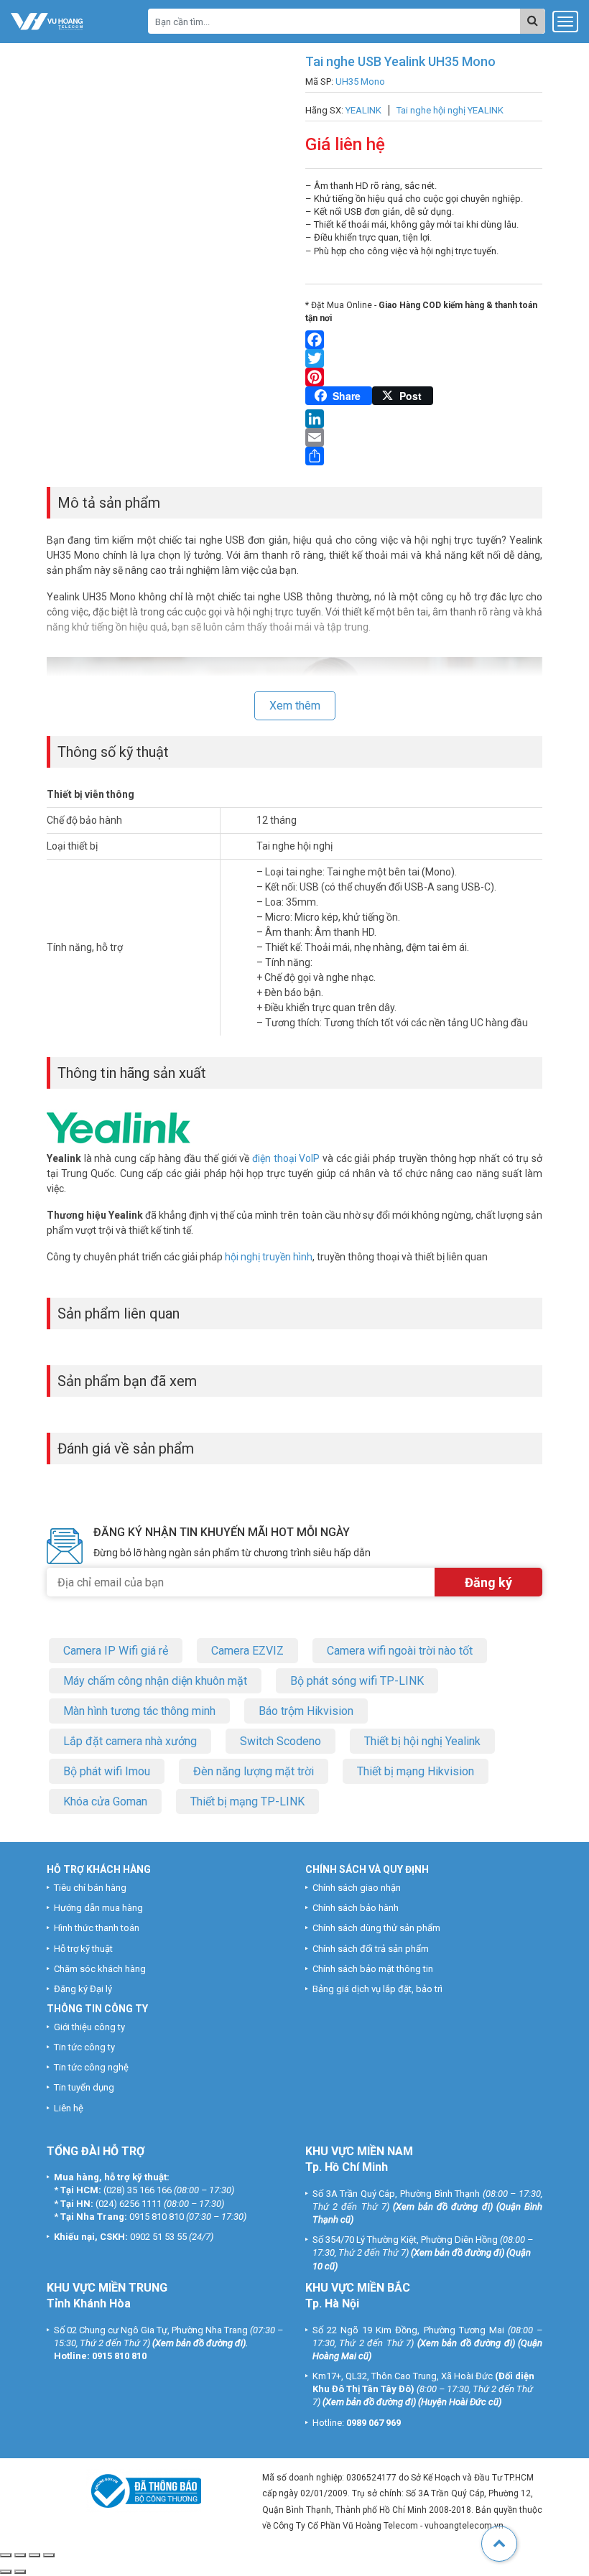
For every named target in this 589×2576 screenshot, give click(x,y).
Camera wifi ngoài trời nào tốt (400, 1651)
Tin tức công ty (84, 2047)
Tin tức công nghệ (91, 2067)
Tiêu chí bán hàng (90, 1888)
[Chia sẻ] (34, 2555)
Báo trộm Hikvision (306, 1711)
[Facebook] (424, 340)
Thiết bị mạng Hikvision (416, 1771)
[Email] (424, 437)
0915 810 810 (157, 2217)
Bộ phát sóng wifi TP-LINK (357, 1681)
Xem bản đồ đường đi (443, 2207)
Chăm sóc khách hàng (100, 1969)
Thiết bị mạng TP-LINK (247, 1801)
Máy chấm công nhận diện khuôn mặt (155, 1681)
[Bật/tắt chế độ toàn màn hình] (20, 2555)
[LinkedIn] (424, 419)
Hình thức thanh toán (97, 1928)
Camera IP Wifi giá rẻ (116, 1651)
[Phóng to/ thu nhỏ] (6, 2555)
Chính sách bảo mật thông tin (373, 1969)
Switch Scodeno (280, 1741)
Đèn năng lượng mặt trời (254, 1771)
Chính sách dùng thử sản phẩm (376, 1928)
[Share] (424, 456)
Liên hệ (69, 2108)
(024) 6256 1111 (129, 2204)
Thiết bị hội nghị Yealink (422, 1741)
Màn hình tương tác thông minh (139, 1711)
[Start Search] (533, 21)
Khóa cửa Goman (105, 1801)
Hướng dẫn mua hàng (98, 1908)
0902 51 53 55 (158, 2237)
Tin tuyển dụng (84, 2087)
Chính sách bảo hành (356, 1908)
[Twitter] (424, 358)
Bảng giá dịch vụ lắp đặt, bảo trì (377, 1989)
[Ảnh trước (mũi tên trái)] (6, 2572)
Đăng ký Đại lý (83, 1989)
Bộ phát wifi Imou (107, 1771)
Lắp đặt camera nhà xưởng (130, 1741)
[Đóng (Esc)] (49, 2555)
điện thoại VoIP (286, 1158)
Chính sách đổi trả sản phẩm (371, 1949)
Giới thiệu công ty (89, 2027)
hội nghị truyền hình (269, 1257)
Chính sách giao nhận (357, 1888)
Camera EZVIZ (247, 1651)
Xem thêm (295, 706)
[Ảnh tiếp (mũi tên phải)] (20, 2572)
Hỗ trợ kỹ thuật (83, 1949)
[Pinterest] (424, 377)
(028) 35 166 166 (138, 2190)
